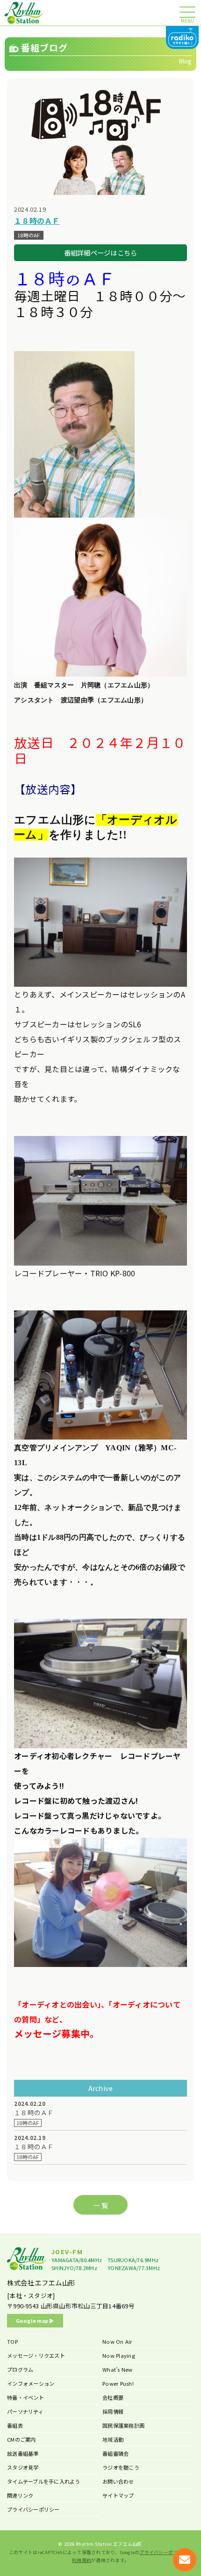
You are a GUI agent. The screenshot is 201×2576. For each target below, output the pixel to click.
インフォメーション (31, 2383)
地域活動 (113, 2439)
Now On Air (117, 2341)
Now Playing (119, 2355)
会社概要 (113, 2397)
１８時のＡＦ (34, 2113)
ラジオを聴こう (121, 2467)
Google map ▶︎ (35, 2320)
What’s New (118, 2369)
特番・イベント (25, 2397)
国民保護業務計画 (123, 2425)
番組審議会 (115, 2453)
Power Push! (118, 2383)
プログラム (20, 2369)
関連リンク (20, 2495)
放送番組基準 (23, 2453)
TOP (12, 2341)
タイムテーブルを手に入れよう (44, 2481)
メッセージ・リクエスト (36, 2355)
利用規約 (82, 2560)
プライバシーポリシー (33, 2509)
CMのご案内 (22, 2439)
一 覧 (100, 2205)
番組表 (15, 2425)
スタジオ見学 (23, 2467)
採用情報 (113, 2411)
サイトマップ (118, 2495)
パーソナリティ (25, 2411)
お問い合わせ (118, 2481)
